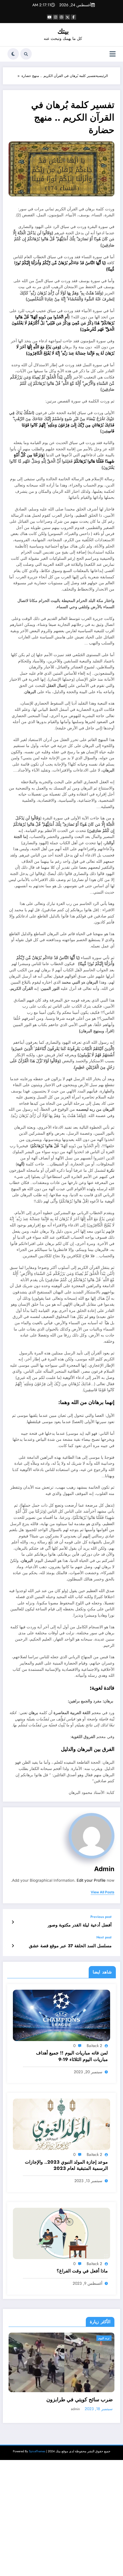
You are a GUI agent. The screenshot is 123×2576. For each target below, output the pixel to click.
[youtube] (49, 17)
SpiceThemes (37, 2458)
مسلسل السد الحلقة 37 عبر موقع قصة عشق (70, 1946)
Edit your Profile (91, 1880)
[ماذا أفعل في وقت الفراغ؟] (61, 2233)
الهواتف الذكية (102, 2338)
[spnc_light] (13, 54)
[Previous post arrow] (13, 1922)
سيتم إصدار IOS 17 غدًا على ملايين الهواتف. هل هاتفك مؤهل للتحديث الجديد (62, 2403)
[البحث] (26, 54)
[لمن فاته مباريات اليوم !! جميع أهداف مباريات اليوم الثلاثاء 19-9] (61, 2015)
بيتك (63, 31)
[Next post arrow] (13, 1946)
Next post (104, 1937)
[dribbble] (61, 17)
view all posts (103, 1892)
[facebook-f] (74, 17)
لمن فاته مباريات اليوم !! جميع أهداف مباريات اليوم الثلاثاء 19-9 (72, 2056)
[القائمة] (113, 54)
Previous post (101, 1917)
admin (104, 1869)
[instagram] (55, 17)
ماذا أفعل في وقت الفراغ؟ (82, 2271)
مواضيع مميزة (81, 2338)
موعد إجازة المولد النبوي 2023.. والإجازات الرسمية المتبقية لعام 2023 (66, 2165)
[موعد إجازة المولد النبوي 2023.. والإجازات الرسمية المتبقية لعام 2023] (61, 2124)
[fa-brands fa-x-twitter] (68, 17)
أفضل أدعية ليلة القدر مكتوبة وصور (80, 1925)
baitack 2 (94, 2046)
